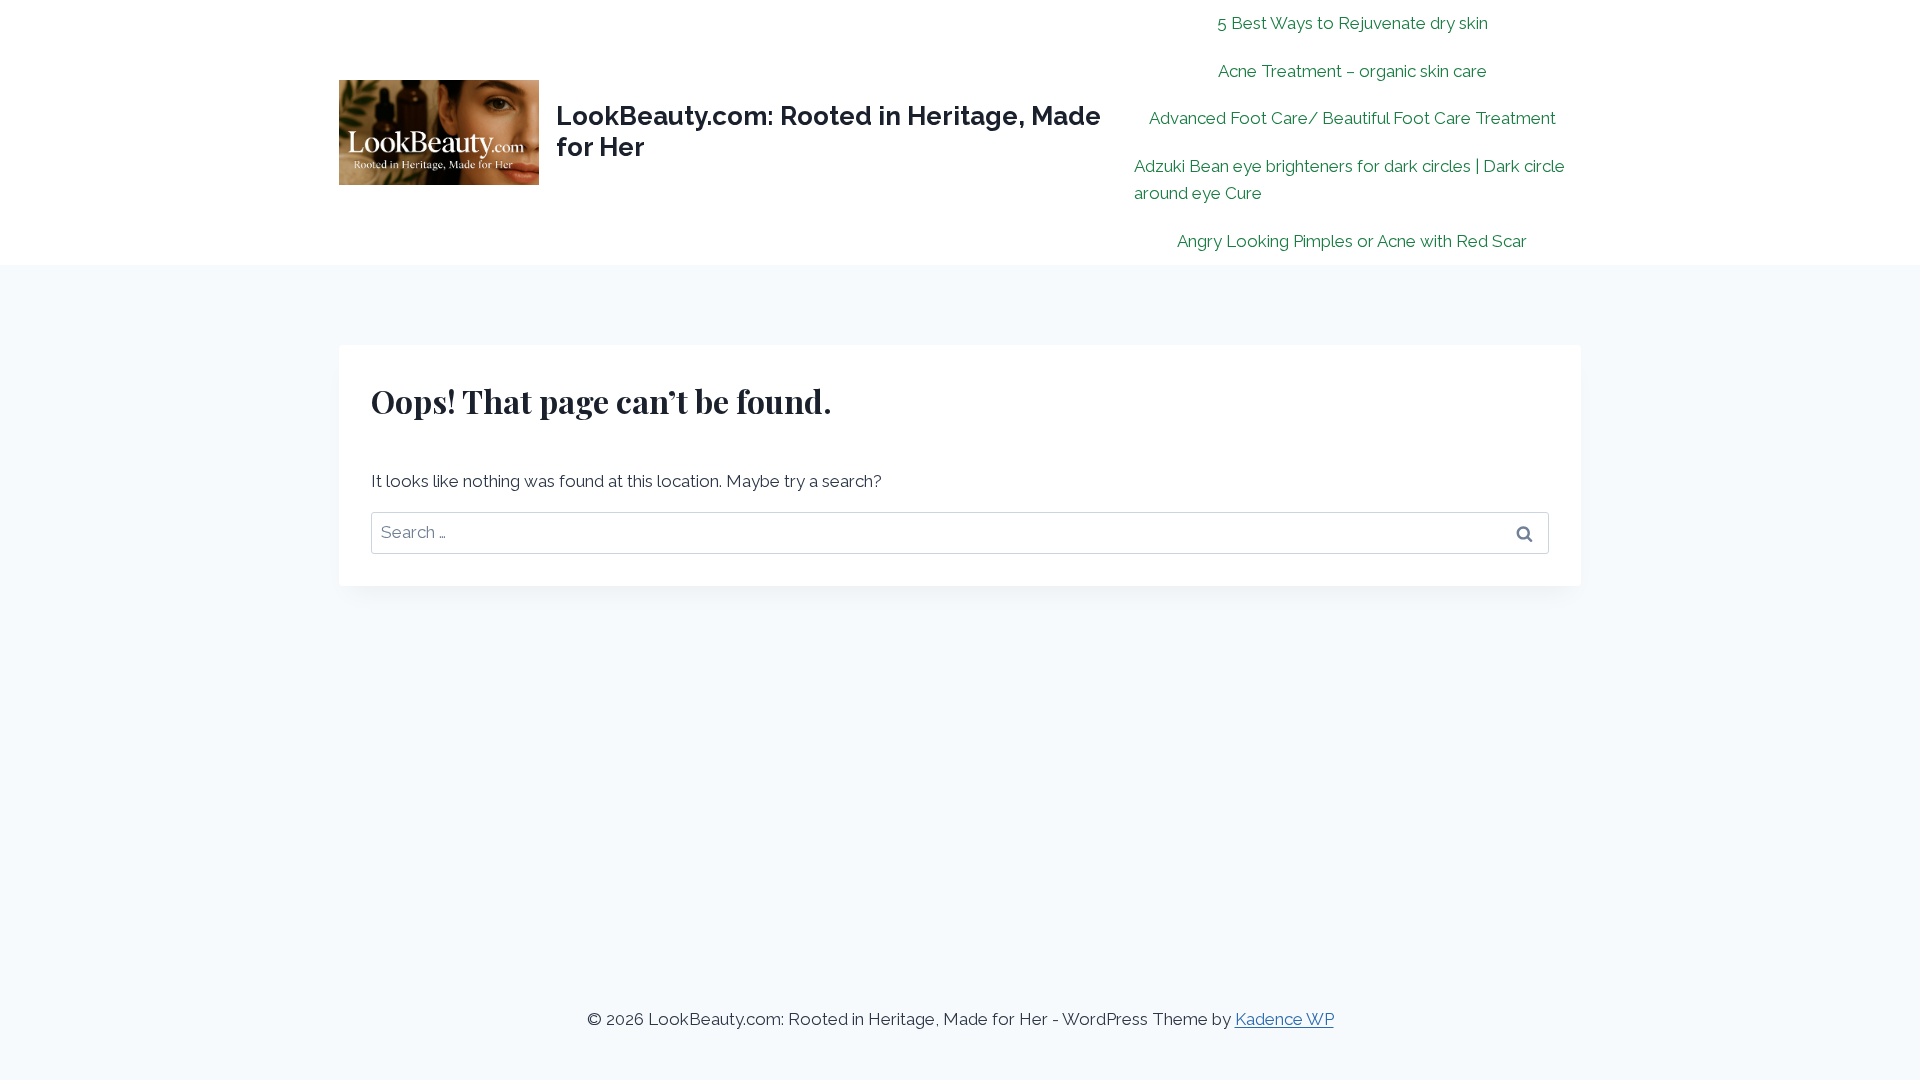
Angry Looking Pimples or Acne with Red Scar (1352, 241)
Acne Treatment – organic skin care (1352, 71)
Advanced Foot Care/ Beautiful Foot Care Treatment (1352, 118)
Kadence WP (1284, 1019)
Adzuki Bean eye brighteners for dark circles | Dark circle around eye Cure (1349, 179)
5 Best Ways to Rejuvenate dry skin (1352, 23)
